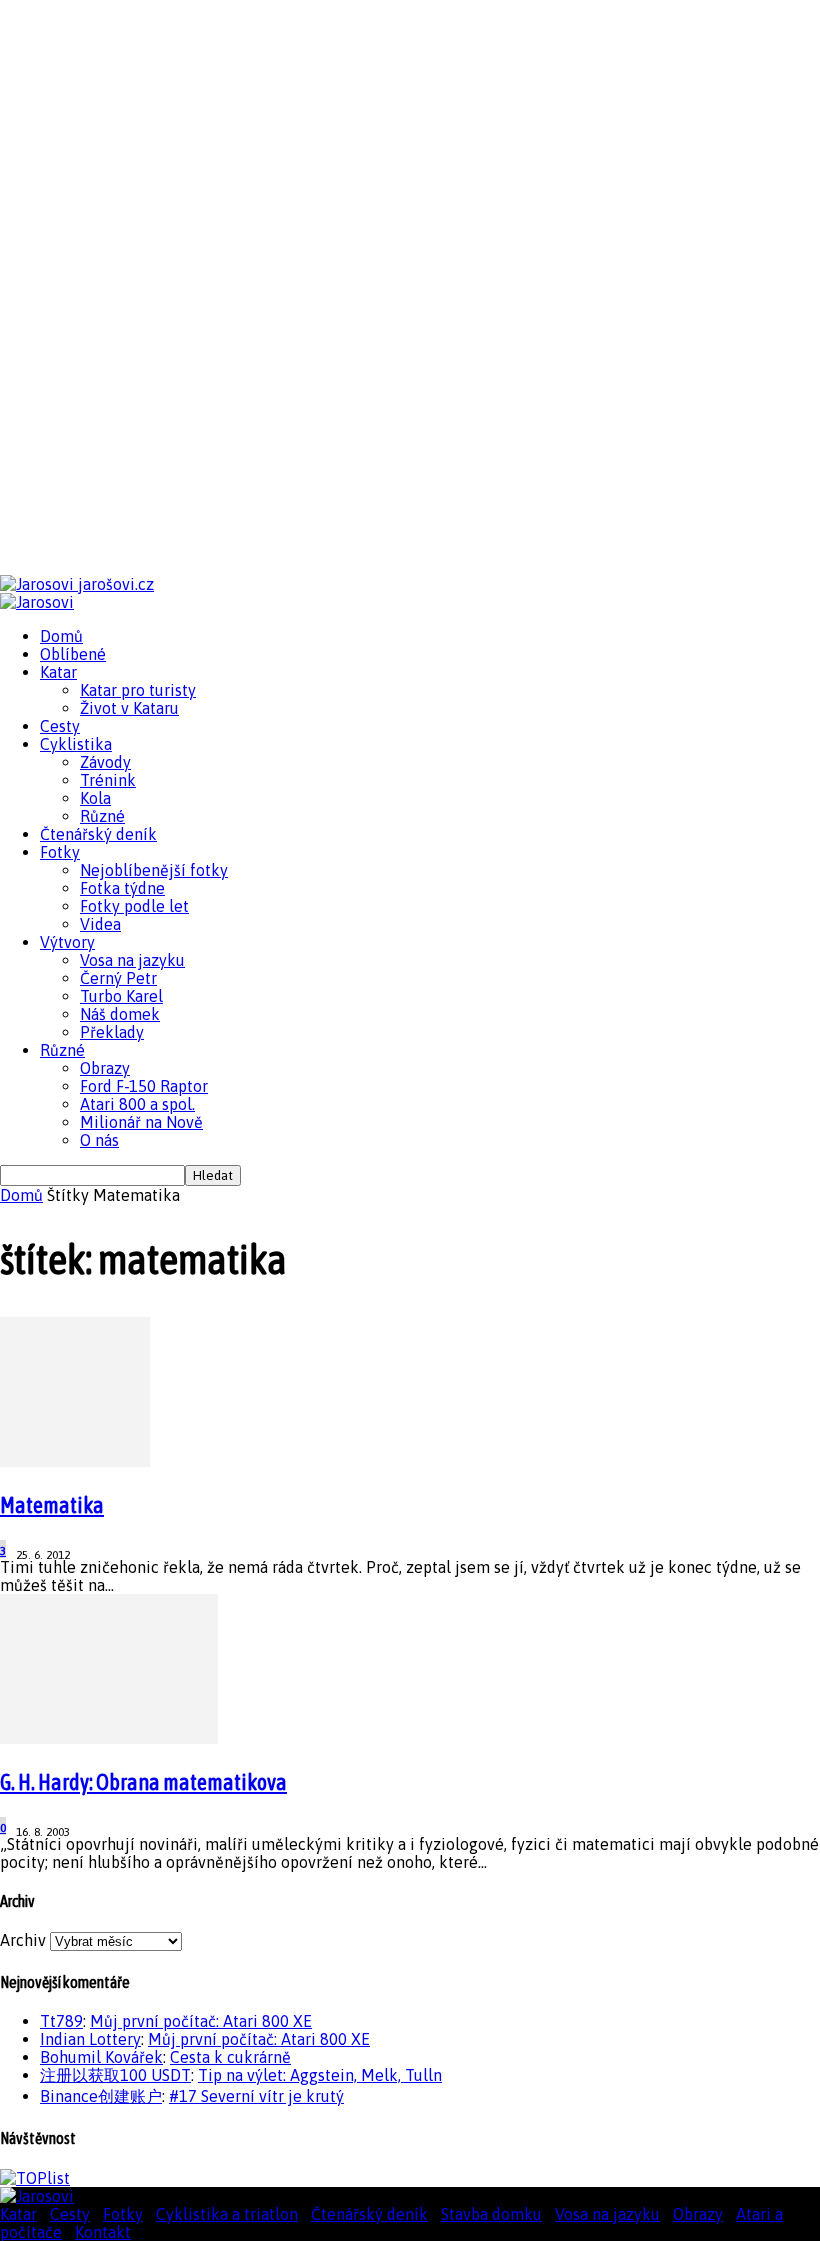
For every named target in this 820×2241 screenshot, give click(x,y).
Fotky (60, 852)
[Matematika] (75, 1461)
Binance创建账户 (101, 2096)
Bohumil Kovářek (101, 2057)
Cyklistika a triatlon (227, 2214)
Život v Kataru (129, 708)
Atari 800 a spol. (137, 1104)
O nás (99, 1140)
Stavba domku (491, 2214)
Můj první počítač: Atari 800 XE (201, 2021)
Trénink (108, 780)
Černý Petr (118, 978)
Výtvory (67, 942)
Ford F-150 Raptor (144, 1086)
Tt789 (61, 2021)
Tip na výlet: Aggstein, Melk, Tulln (320, 2075)
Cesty (60, 726)
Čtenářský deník (98, 834)
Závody (105, 762)
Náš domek (120, 1014)
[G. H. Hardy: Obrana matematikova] (109, 1738)
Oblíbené (73, 654)
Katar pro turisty (138, 690)
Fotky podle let (134, 906)
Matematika (52, 1505)
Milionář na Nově (141, 1122)
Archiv (23, 1940)
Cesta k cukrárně (230, 2057)
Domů (61, 636)
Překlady (112, 1032)
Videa (100, 924)
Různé (102, 816)
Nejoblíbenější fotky (154, 870)
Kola (95, 798)
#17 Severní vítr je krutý (256, 2096)
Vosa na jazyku (132, 960)
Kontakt (103, 2232)
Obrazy (105, 1068)
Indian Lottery (90, 2039)
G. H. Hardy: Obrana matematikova (143, 1782)
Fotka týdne (122, 888)
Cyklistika (76, 744)
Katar (58, 672)
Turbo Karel (121, 996)
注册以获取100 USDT (115, 2075)
